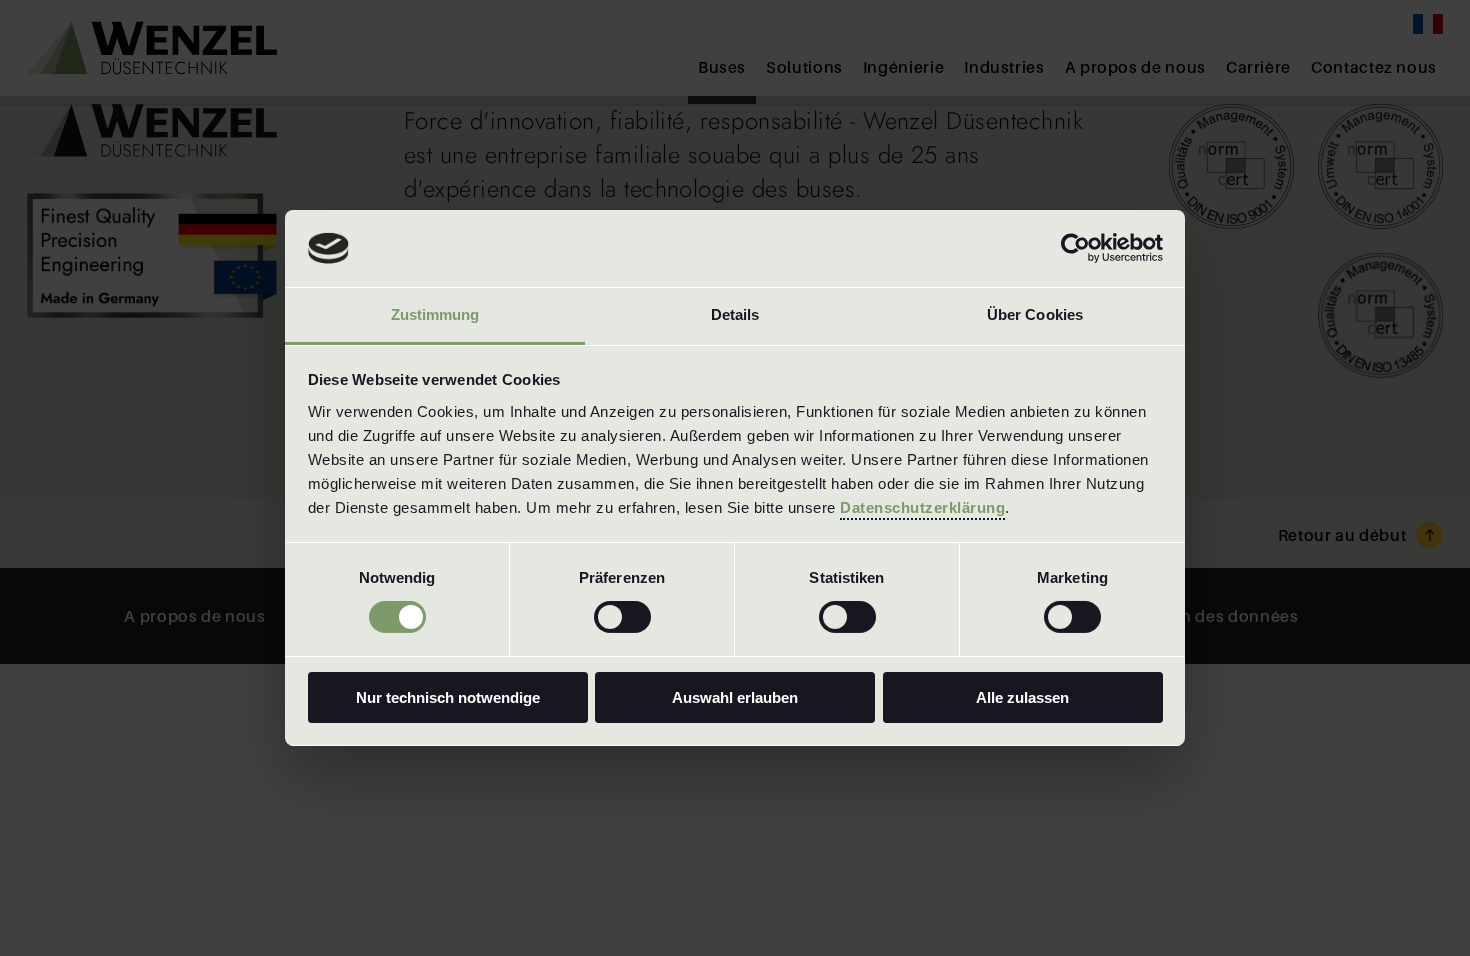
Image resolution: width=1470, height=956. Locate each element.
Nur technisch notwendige (448, 697)
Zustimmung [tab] (435, 314)
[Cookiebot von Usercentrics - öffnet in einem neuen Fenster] (1075, 248)
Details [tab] (735, 314)
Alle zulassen (1022, 697)
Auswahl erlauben (735, 697)
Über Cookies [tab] (1035, 314)
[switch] (622, 617)
